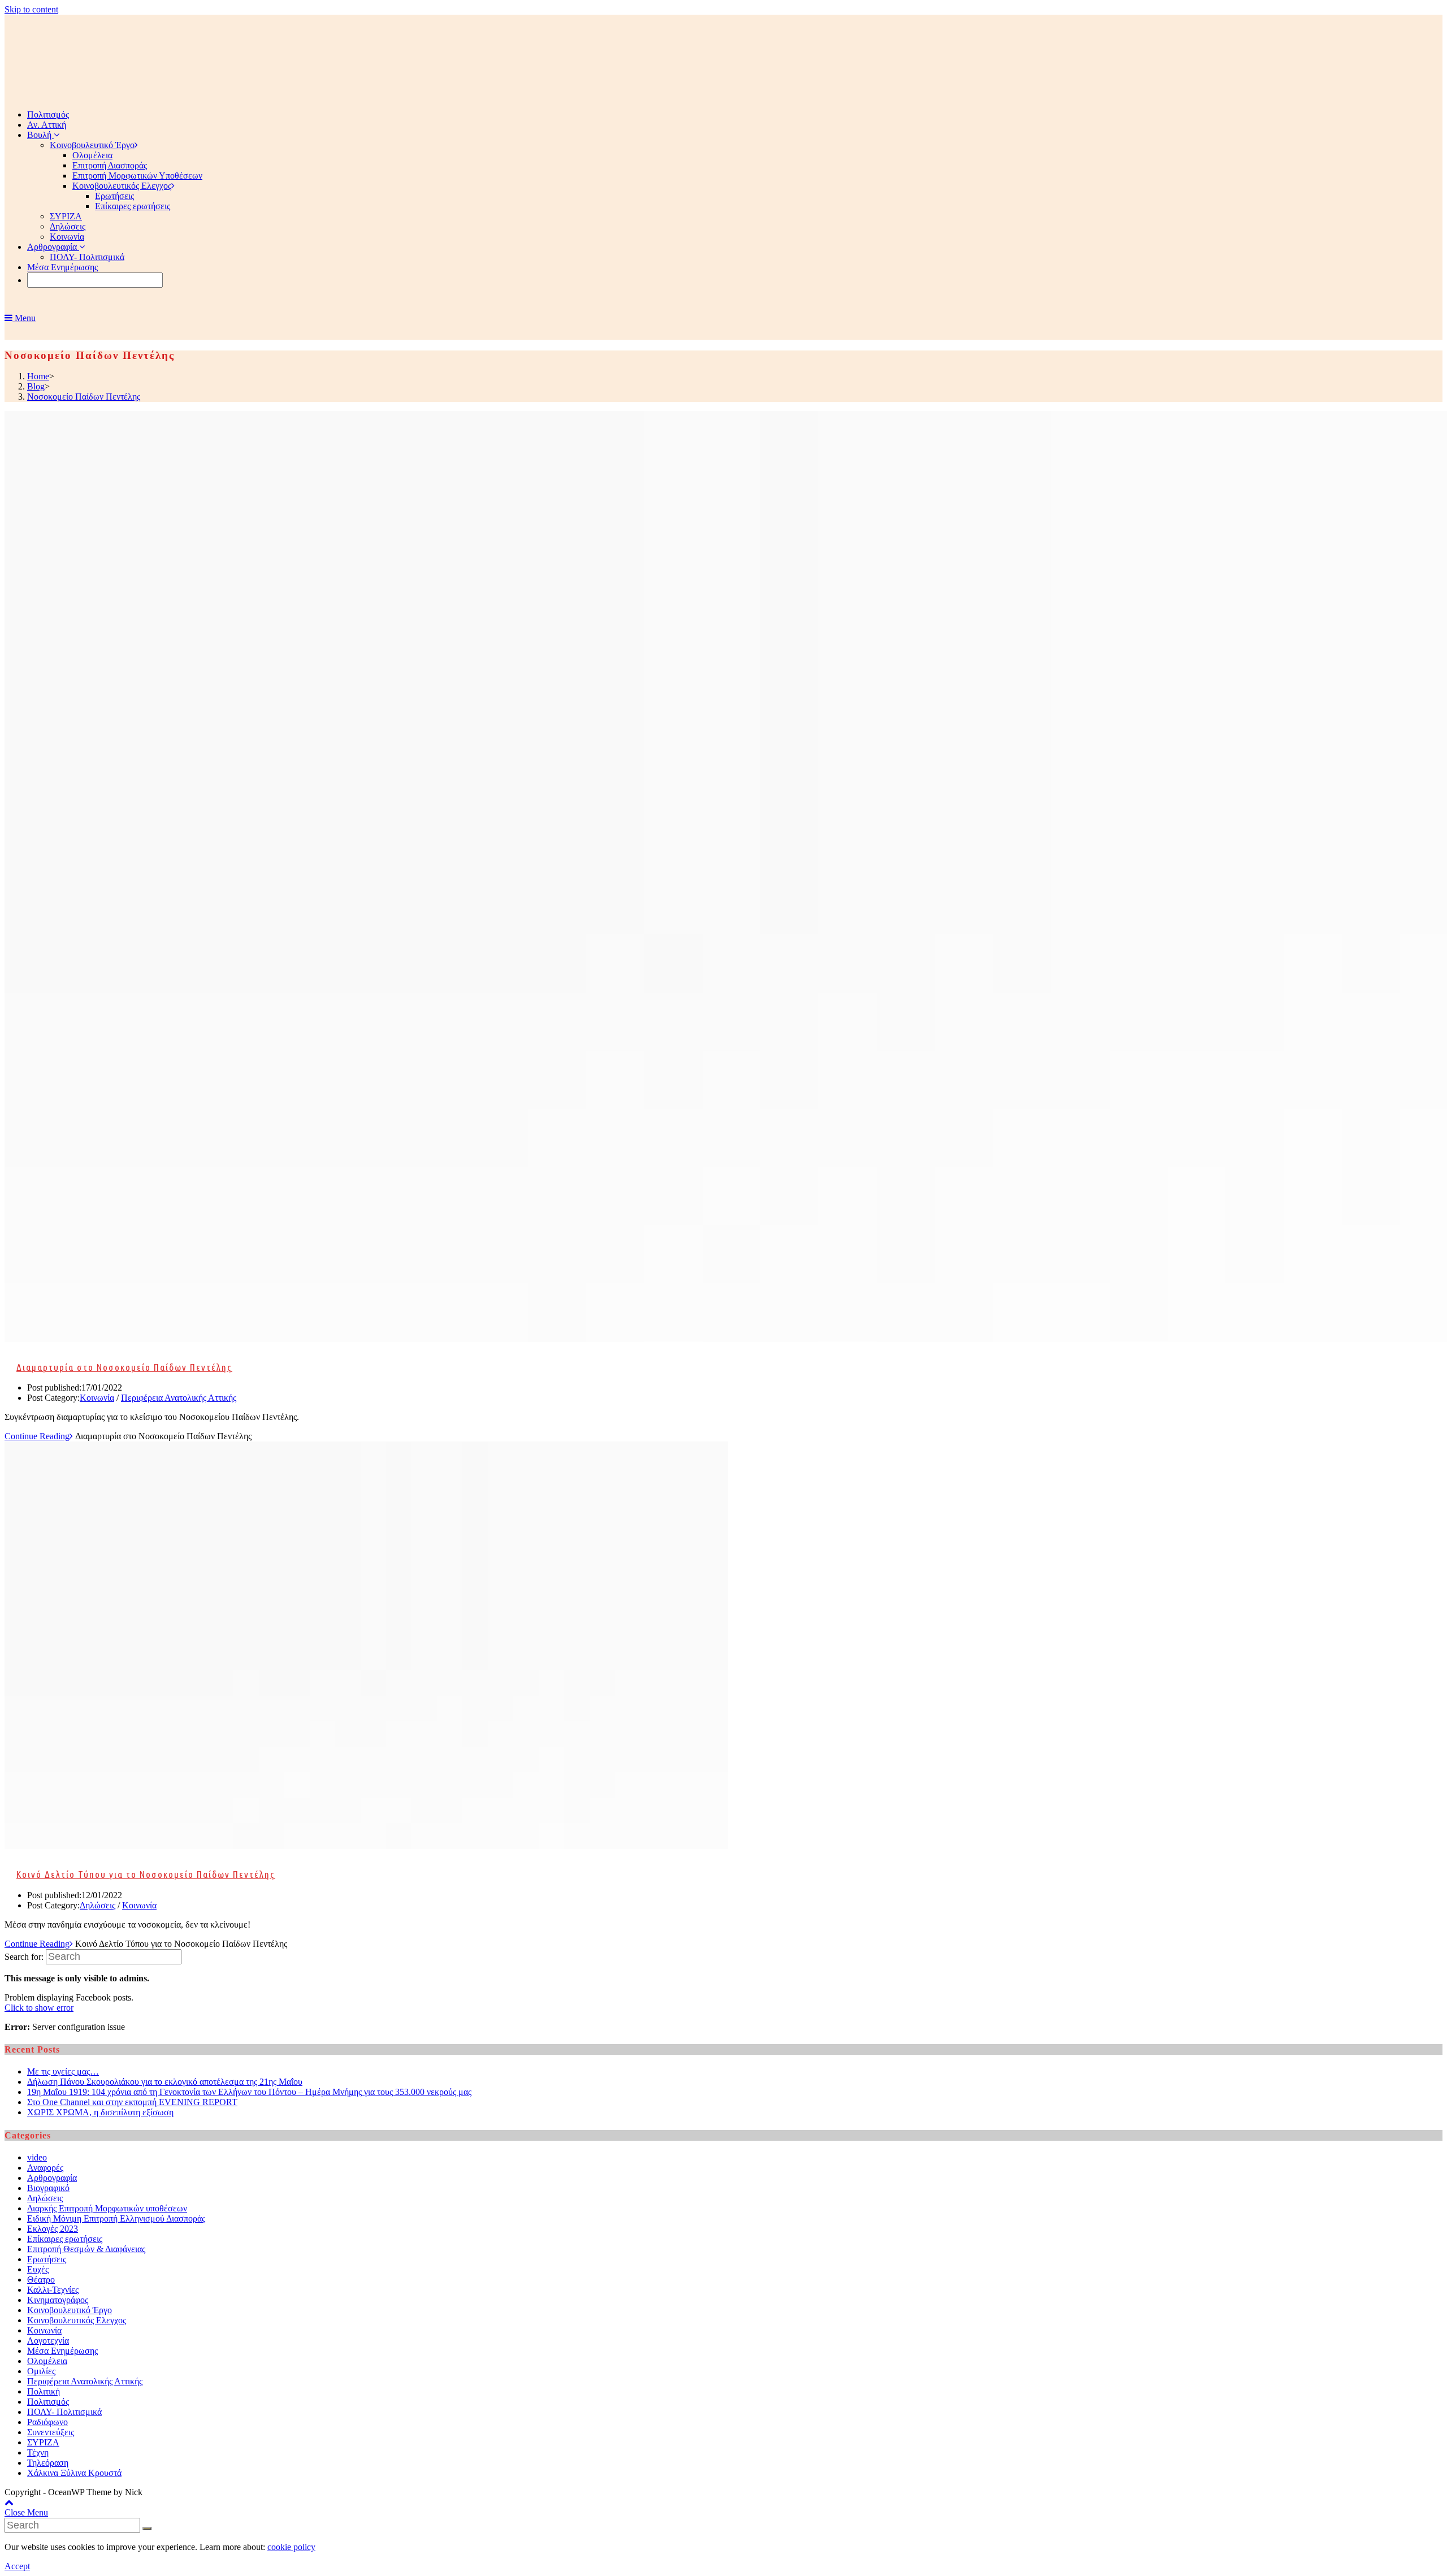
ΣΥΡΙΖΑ (43, 2442)
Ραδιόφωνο (47, 2422)
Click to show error (39, 2008)
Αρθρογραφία (52, 2178)
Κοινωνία (97, 1398)
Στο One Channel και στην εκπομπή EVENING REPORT (132, 2102)
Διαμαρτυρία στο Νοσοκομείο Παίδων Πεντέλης (124, 1367)
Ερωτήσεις (47, 2259)
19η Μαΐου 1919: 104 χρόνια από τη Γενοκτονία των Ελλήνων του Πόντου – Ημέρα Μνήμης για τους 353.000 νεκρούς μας (249, 2092)
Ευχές (38, 2269)
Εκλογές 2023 (53, 2229)
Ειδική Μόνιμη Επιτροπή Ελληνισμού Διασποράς (116, 2218)
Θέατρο (41, 2280)
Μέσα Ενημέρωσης (62, 2351)
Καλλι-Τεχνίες (53, 2290)
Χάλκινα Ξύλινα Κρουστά (74, 2473)
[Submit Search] (147, 2529)
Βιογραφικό (48, 2188)
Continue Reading (37, 1436)
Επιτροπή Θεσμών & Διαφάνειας (86, 2249)
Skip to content (31, 9)
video (37, 2157)
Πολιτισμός (48, 2402)
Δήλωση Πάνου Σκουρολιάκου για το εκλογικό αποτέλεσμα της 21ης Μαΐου (165, 2082)
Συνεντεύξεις (51, 2432)
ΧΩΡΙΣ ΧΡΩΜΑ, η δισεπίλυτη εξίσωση (100, 2112)
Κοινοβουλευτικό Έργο (70, 2310)
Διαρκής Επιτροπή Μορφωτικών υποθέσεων (107, 2208)
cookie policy (291, 2547)
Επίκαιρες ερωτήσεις (65, 2239)
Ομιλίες (41, 2371)
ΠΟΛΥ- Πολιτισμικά (64, 2412)
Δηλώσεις (98, 1905)
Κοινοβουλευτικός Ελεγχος (77, 2320)
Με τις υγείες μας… (63, 2071)
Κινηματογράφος (58, 2300)
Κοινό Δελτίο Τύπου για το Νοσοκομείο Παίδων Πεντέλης (146, 1874)
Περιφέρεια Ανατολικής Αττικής (179, 1398)
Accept (17, 2566)
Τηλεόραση (48, 2463)
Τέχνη (38, 2452)
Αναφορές (45, 2168)
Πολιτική (44, 2391)
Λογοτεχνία (48, 2341)
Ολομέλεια (47, 2361)
